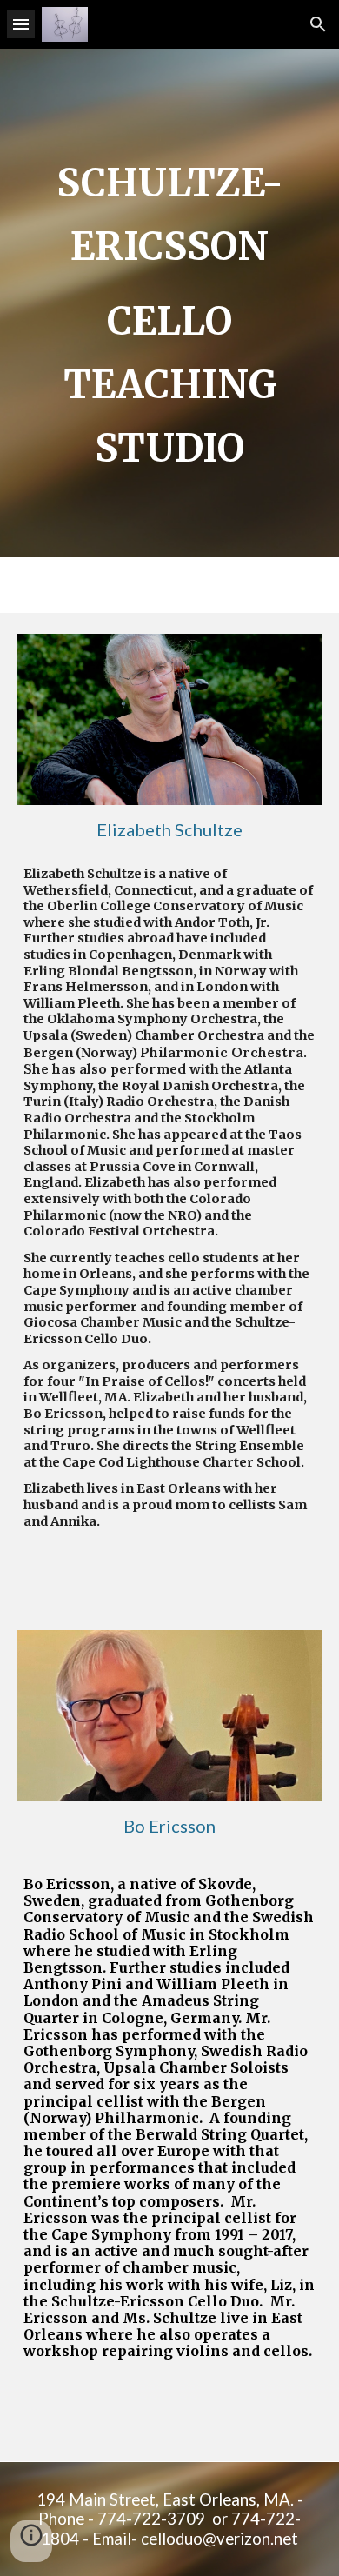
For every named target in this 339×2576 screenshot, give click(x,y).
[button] (21, 24)
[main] (169, 303)
